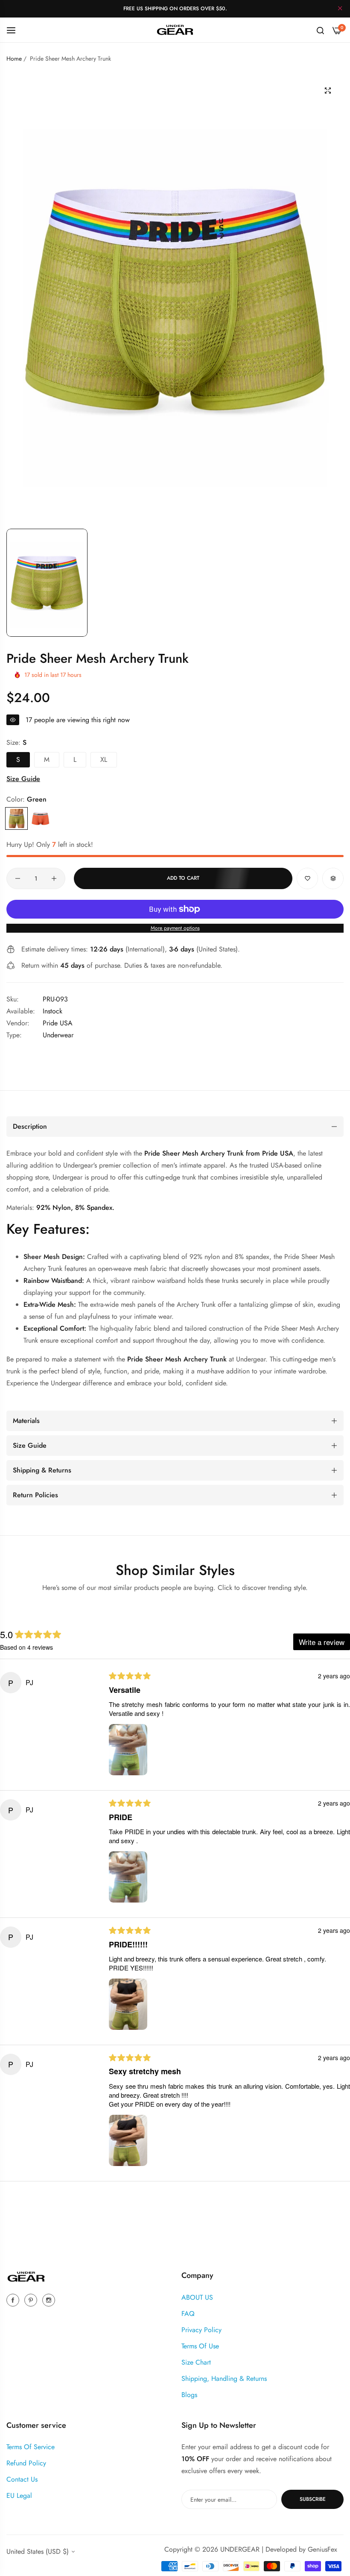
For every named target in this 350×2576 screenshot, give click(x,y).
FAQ (188, 2314)
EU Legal (19, 2495)
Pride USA (58, 1023)
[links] (14, 2300)
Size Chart (196, 2362)
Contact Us (22, 2479)
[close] (340, 9)
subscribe (313, 2499)
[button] (307, 878)
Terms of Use (200, 2346)
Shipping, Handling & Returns (224, 2378)
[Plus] (54, 878)
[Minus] (18, 878)
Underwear (58, 1035)
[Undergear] (175, 30)
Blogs (189, 2395)
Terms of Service (31, 2447)
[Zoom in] (328, 91)
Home (14, 59)
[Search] (320, 30)
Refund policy (26, 2463)
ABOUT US (197, 2297)
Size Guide (23, 779)
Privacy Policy (201, 2330)
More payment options (175, 928)
